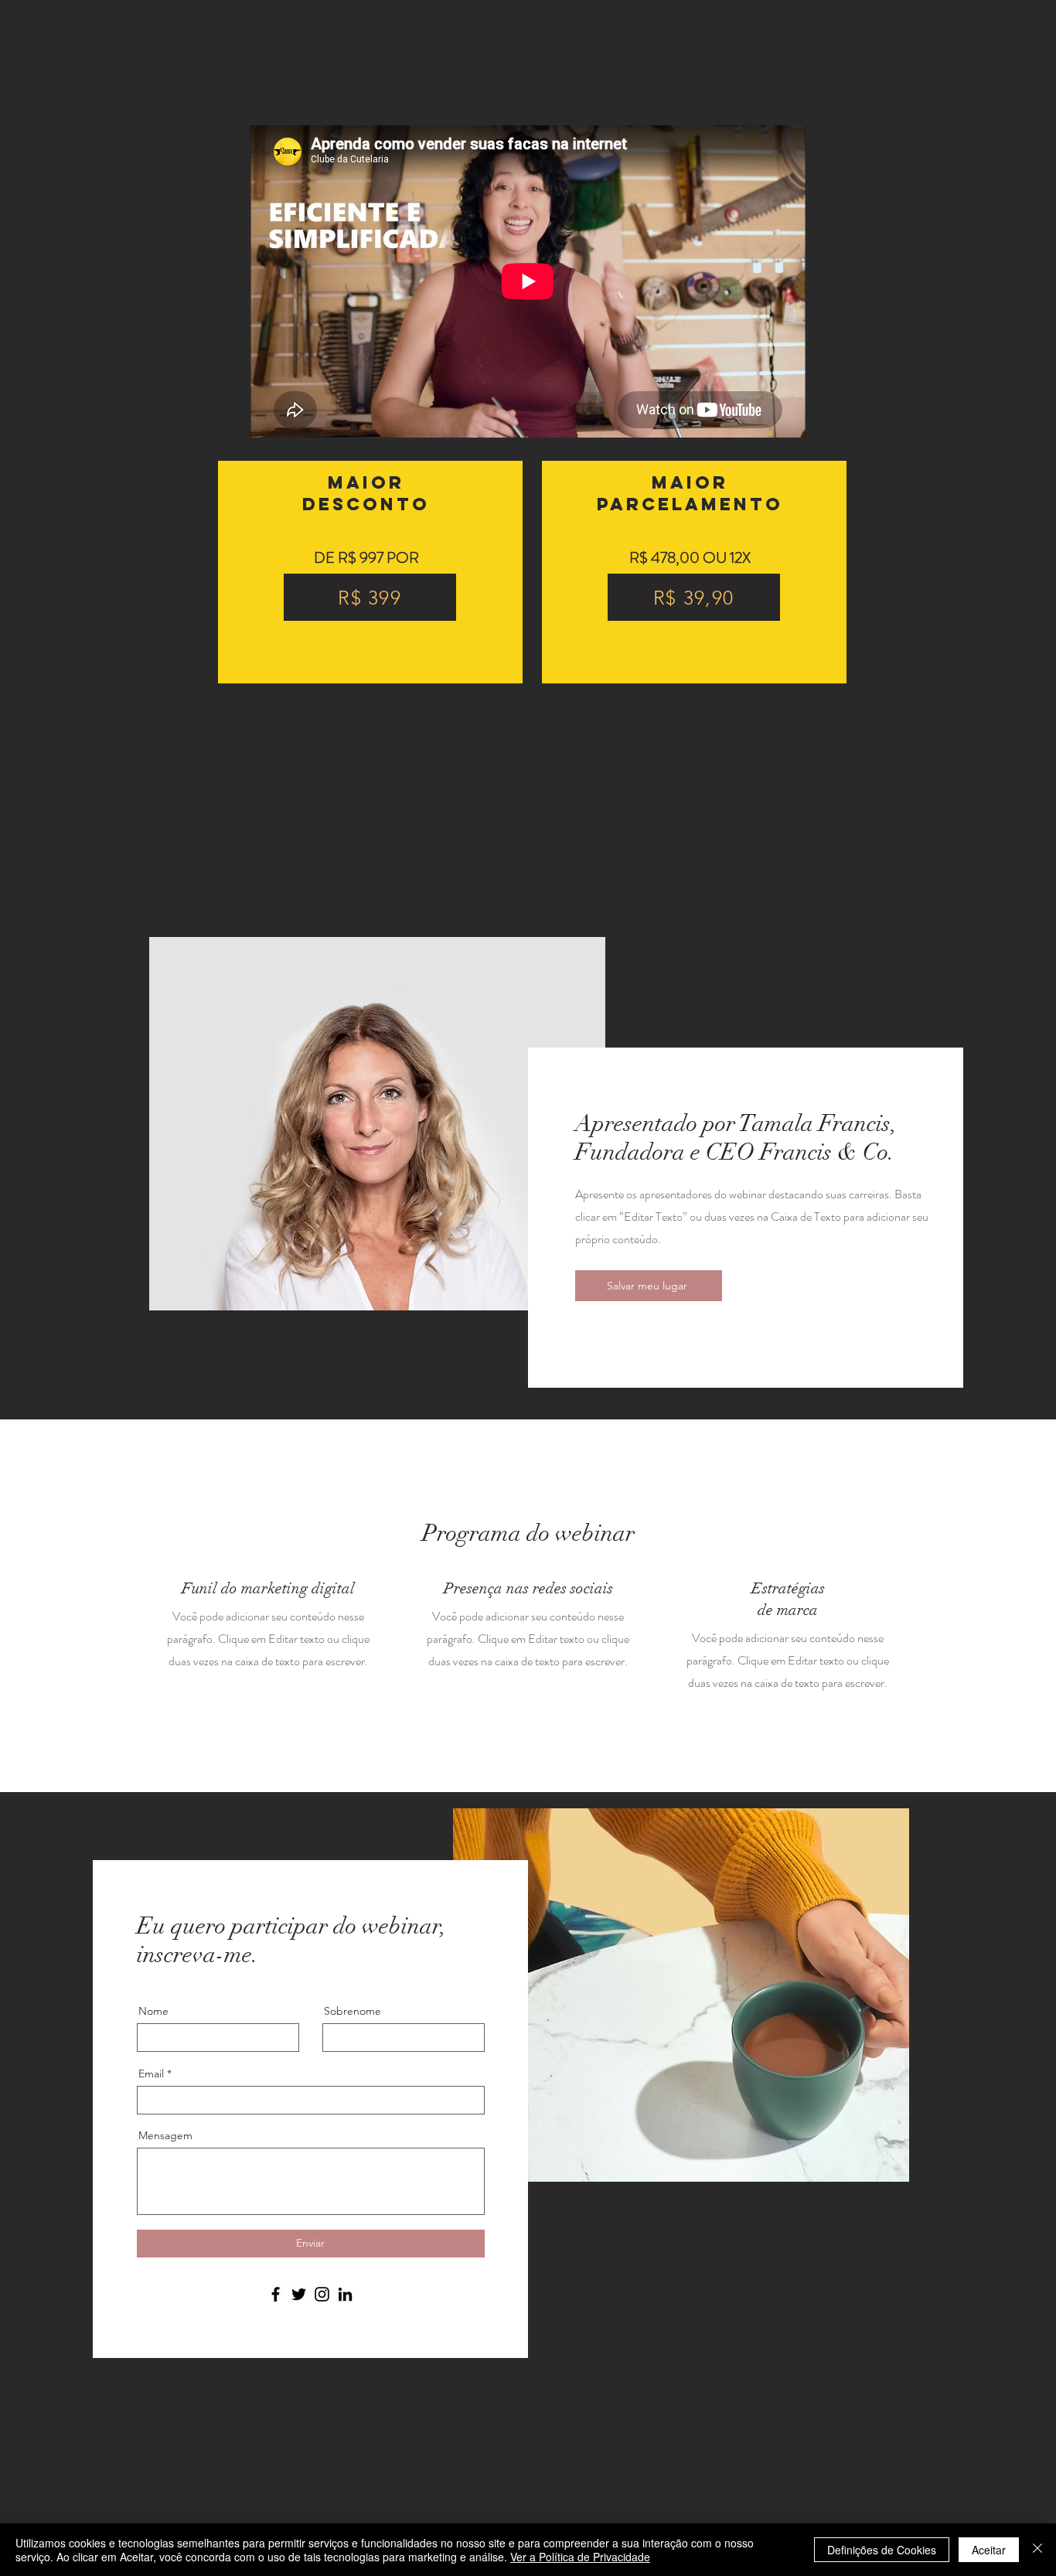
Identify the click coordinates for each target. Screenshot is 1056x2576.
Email (151, 2073)
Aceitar (989, 2550)
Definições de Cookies (882, 2550)
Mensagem (165, 2135)
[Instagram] (322, 2294)
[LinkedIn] (345, 2294)
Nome (153, 2011)
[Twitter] (299, 2294)
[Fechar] (1037, 2550)
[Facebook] (276, 2294)
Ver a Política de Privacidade (580, 2557)
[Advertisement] (464, 2466)
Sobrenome (353, 2011)
